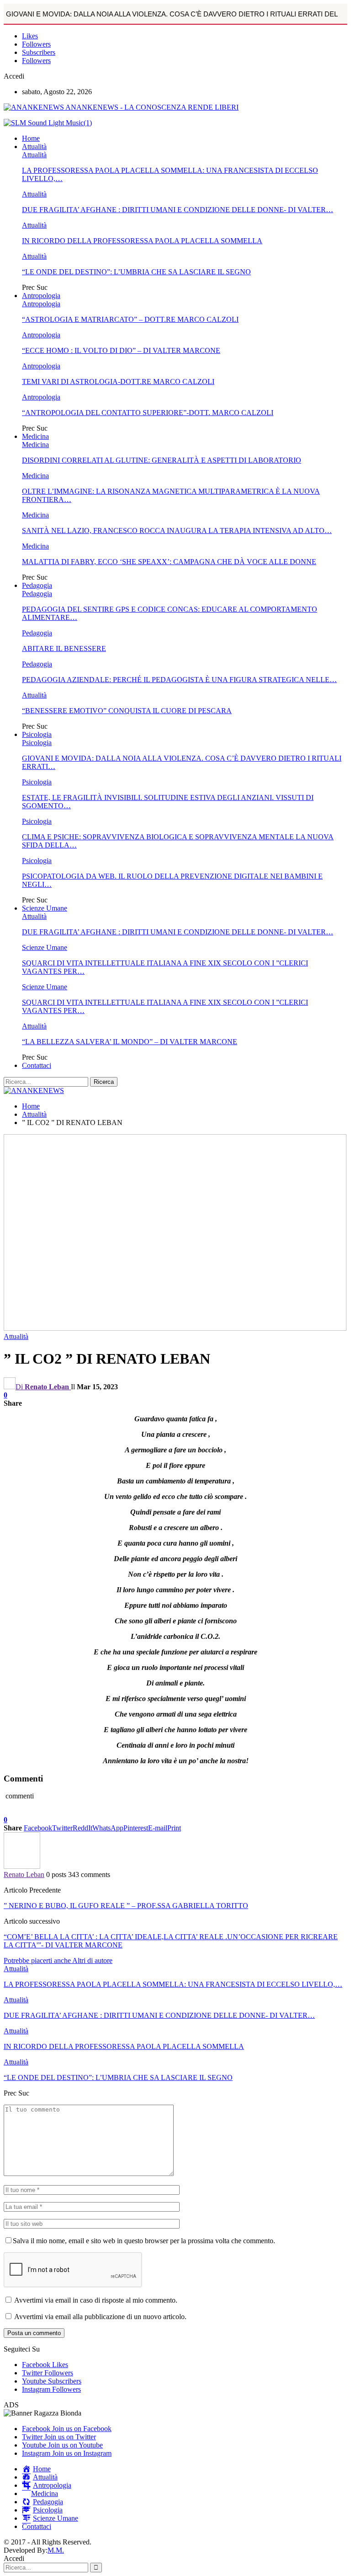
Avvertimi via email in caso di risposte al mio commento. (96, 2300)
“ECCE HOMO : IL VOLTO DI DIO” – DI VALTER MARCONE (121, 350)
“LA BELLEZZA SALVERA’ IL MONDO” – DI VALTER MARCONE (130, 1042)
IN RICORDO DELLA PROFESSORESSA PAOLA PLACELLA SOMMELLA (142, 241)
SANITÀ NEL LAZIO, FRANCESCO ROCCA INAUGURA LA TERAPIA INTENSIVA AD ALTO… (177, 531)
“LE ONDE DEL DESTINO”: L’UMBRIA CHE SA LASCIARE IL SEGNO (136, 272)
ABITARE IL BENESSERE (64, 648)
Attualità (34, 147)
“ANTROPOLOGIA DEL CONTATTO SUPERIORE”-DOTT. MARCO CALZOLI (148, 413)
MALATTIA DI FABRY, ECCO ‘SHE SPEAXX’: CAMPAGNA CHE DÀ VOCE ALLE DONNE (169, 562)
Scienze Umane (45, 908)
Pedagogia (37, 585)
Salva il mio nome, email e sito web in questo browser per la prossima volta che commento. (144, 2241)
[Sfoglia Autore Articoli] (22, 1866)
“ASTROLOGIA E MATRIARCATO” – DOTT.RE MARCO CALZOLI (130, 319)
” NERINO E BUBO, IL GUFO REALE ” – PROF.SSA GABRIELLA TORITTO (126, 1906)
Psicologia (37, 734)
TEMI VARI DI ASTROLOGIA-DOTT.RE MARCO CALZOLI (118, 381)
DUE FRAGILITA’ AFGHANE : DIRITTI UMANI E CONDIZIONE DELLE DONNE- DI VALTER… (178, 210)
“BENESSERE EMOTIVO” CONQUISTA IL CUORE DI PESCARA (127, 711)
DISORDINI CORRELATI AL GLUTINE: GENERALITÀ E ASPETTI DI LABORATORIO (162, 460)
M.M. (56, 2550)
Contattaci (37, 1065)
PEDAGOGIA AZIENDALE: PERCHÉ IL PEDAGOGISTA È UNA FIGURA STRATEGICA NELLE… (179, 680)
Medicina (35, 436)
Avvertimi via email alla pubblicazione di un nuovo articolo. (100, 2317)
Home (31, 138)
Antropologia (41, 296)
